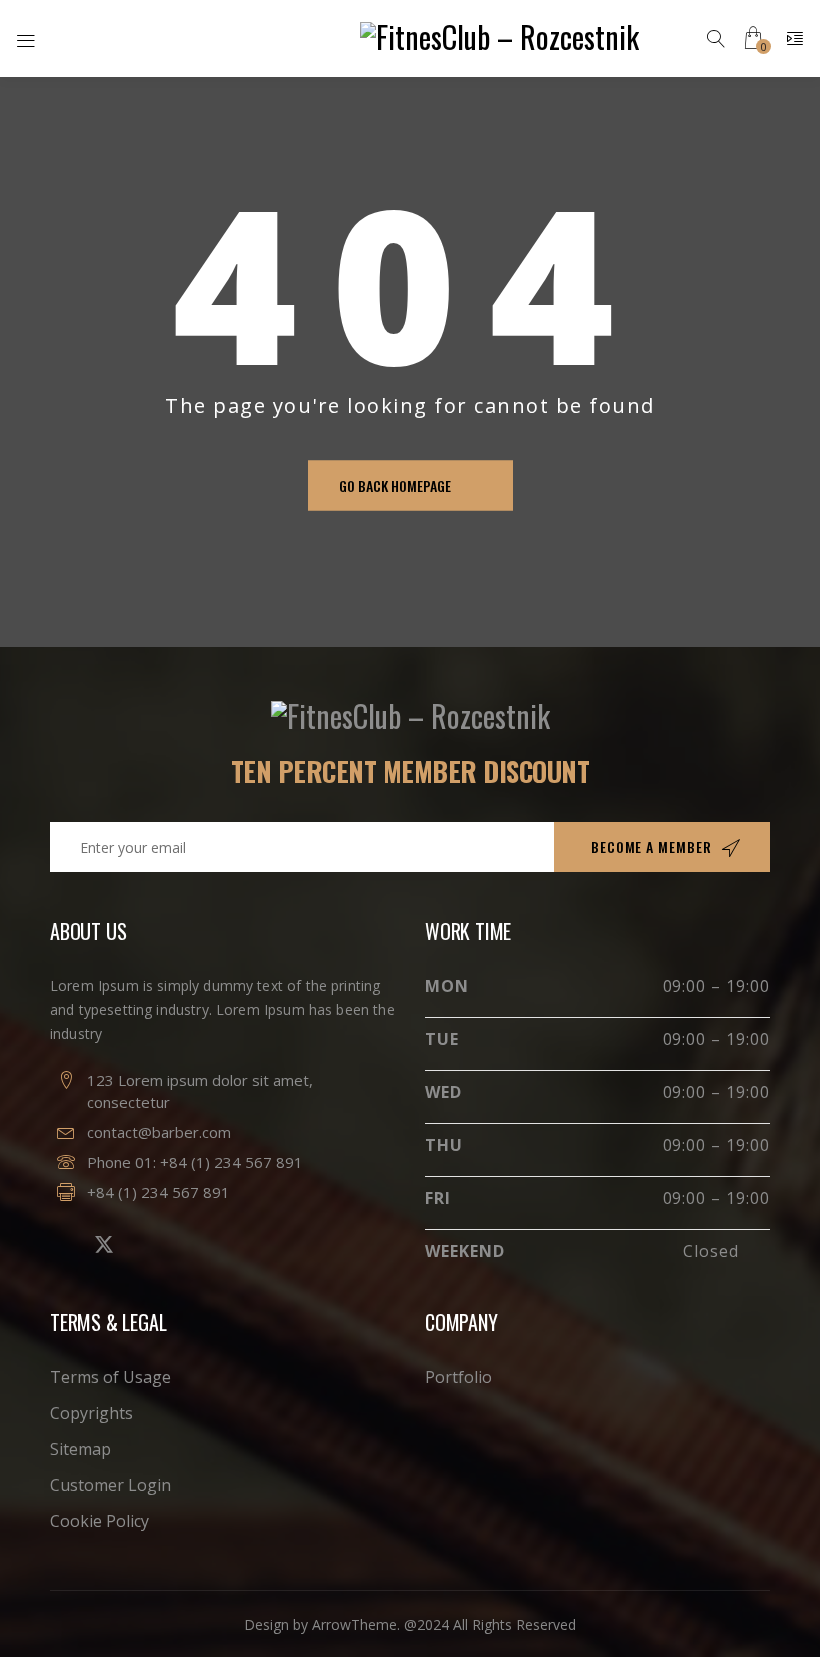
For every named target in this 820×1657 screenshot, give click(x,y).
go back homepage (395, 485)
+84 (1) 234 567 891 (231, 1162)
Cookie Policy (99, 1521)
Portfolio (458, 1377)
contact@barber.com (159, 1132)
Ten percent (410, 771)
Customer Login (110, 1485)
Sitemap (80, 1449)
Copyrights (91, 1413)
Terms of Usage (110, 1377)
